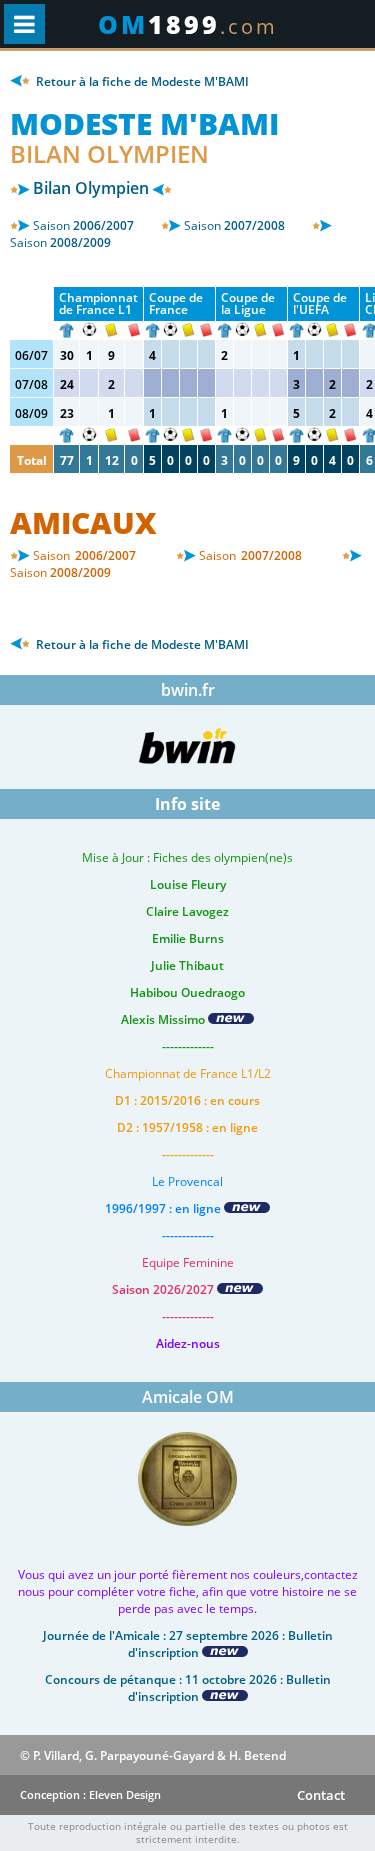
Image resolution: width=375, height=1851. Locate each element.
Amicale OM (188, 1397)
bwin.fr (188, 690)
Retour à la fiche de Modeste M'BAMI (141, 81)
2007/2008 (234, 225)
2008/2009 (60, 242)
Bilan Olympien (91, 188)
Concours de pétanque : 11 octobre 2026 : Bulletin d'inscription (188, 1688)
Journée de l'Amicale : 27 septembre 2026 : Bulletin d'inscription (188, 1644)
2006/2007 (83, 225)
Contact (321, 1795)
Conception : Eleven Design (90, 1794)
